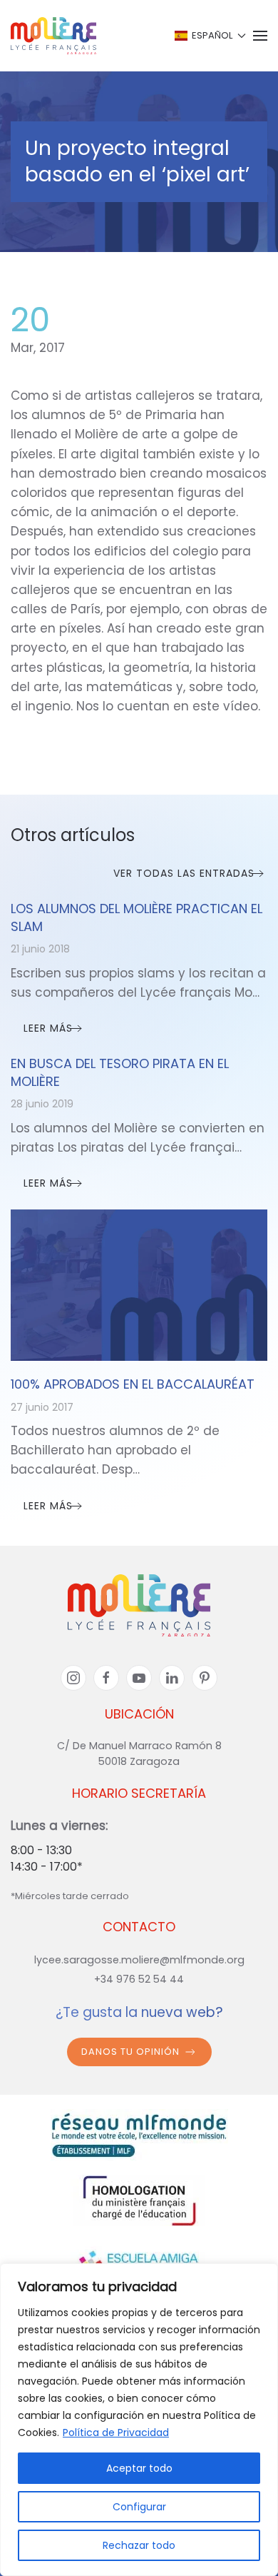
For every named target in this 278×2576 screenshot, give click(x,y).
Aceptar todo (139, 2468)
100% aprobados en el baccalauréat (133, 1384)
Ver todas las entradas (184, 873)
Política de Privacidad (116, 2432)
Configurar (139, 2507)
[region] (139, 2420)
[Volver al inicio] (53, 36)
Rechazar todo (139, 2545)
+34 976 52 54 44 (139, 1979)
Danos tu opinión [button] (130, 2052)
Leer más (48, 1028)
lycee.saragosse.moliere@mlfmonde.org (139, 1960)
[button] (209, 36)
